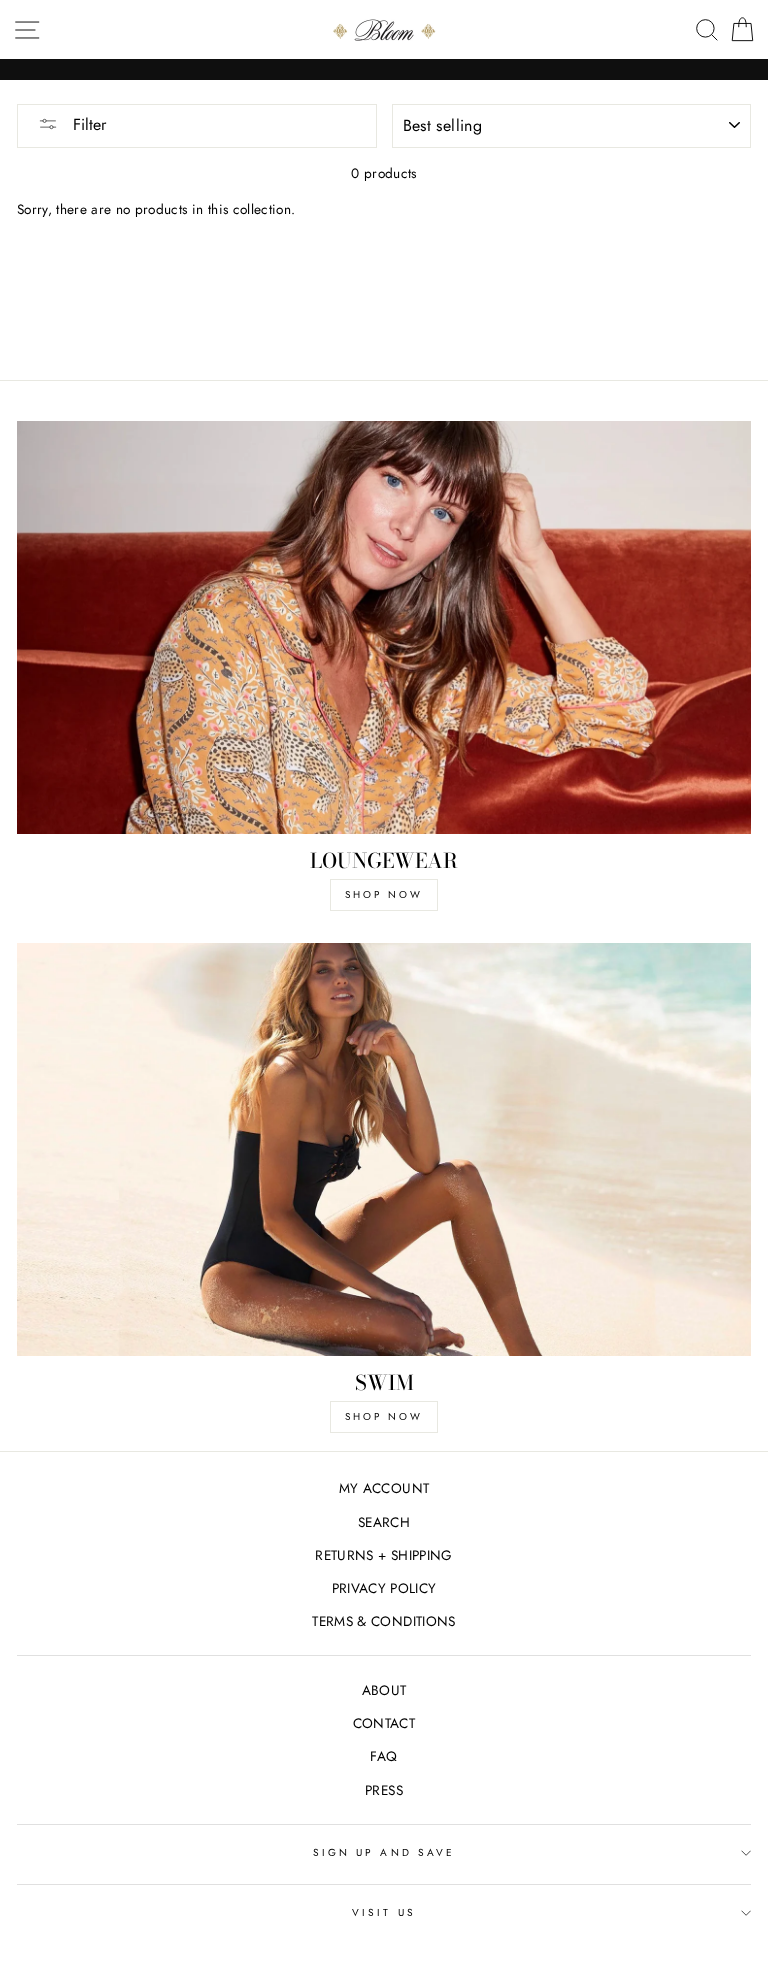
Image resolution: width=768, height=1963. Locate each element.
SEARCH (384, 1522)
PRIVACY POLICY (384, 1588)
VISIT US (383, 1912)
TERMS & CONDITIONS (383, 1621)
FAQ (383, 1756)
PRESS (384, 1790)
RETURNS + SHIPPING (383, 1555)
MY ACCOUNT (384, 1488)
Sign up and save (384, 1852)
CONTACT (384, 1723)
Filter (87, 124)
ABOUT (384, 1690)
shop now (384, 894)
